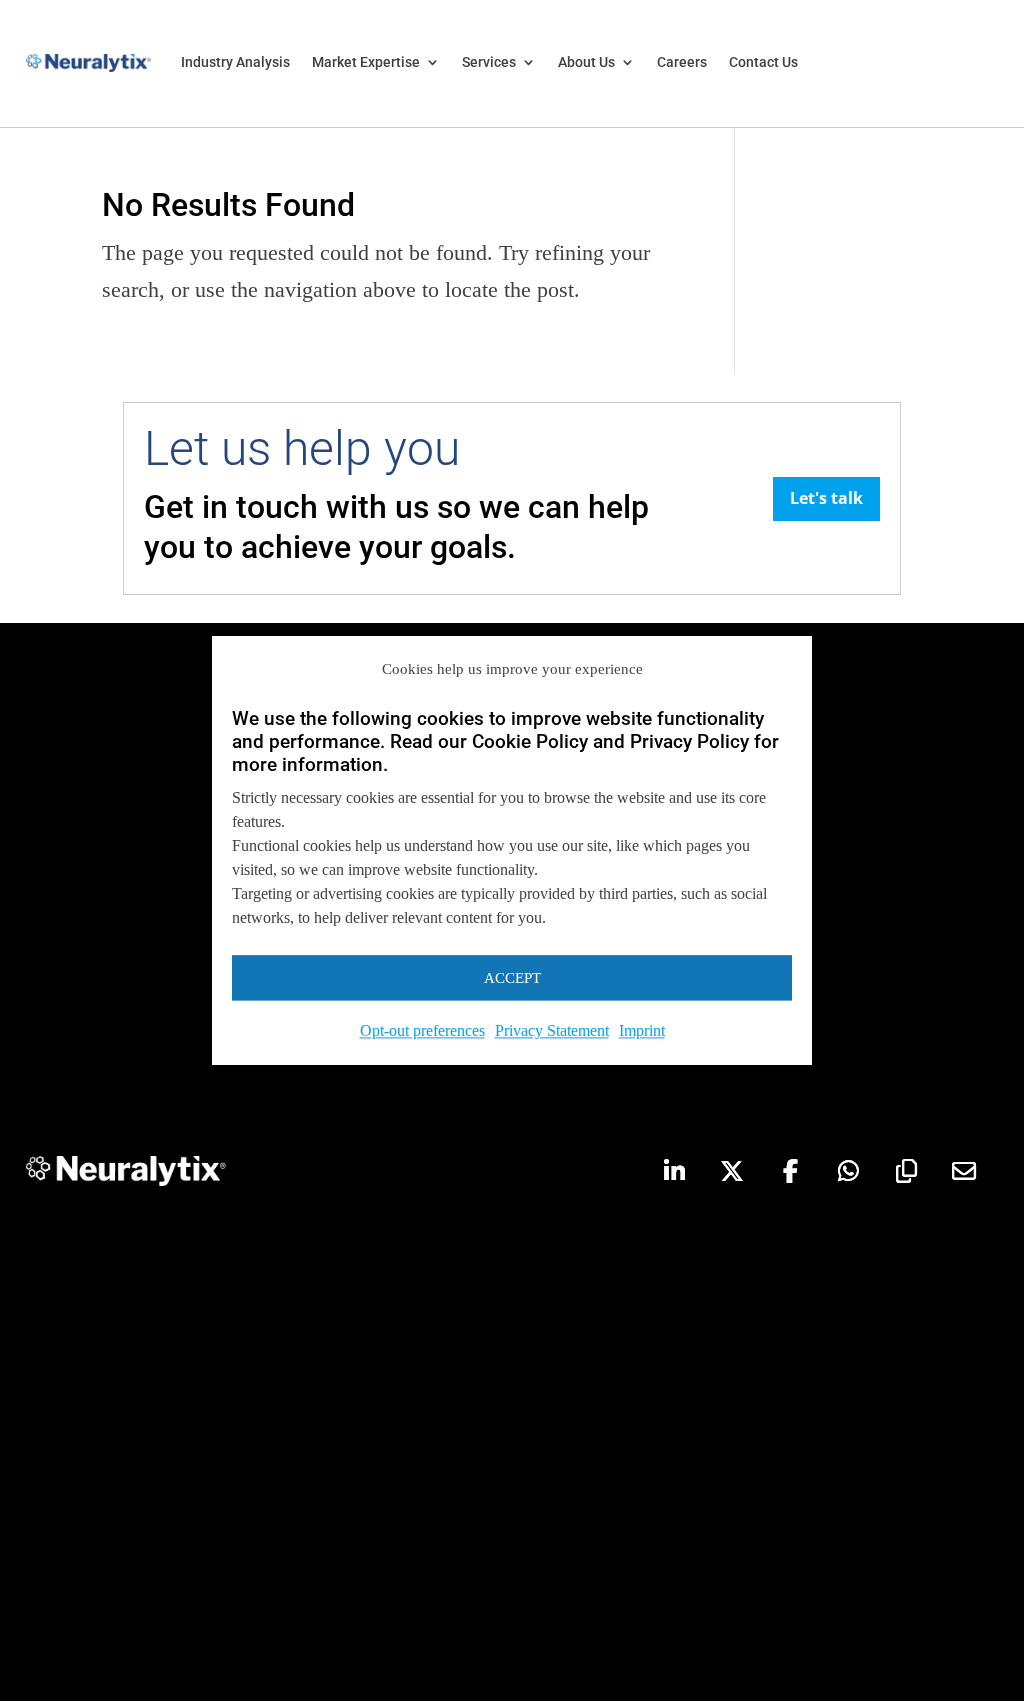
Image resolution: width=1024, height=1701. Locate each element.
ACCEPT (512, 978)
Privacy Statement (552, 1031)
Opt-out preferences (422, 1031)
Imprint (642, 1031)
